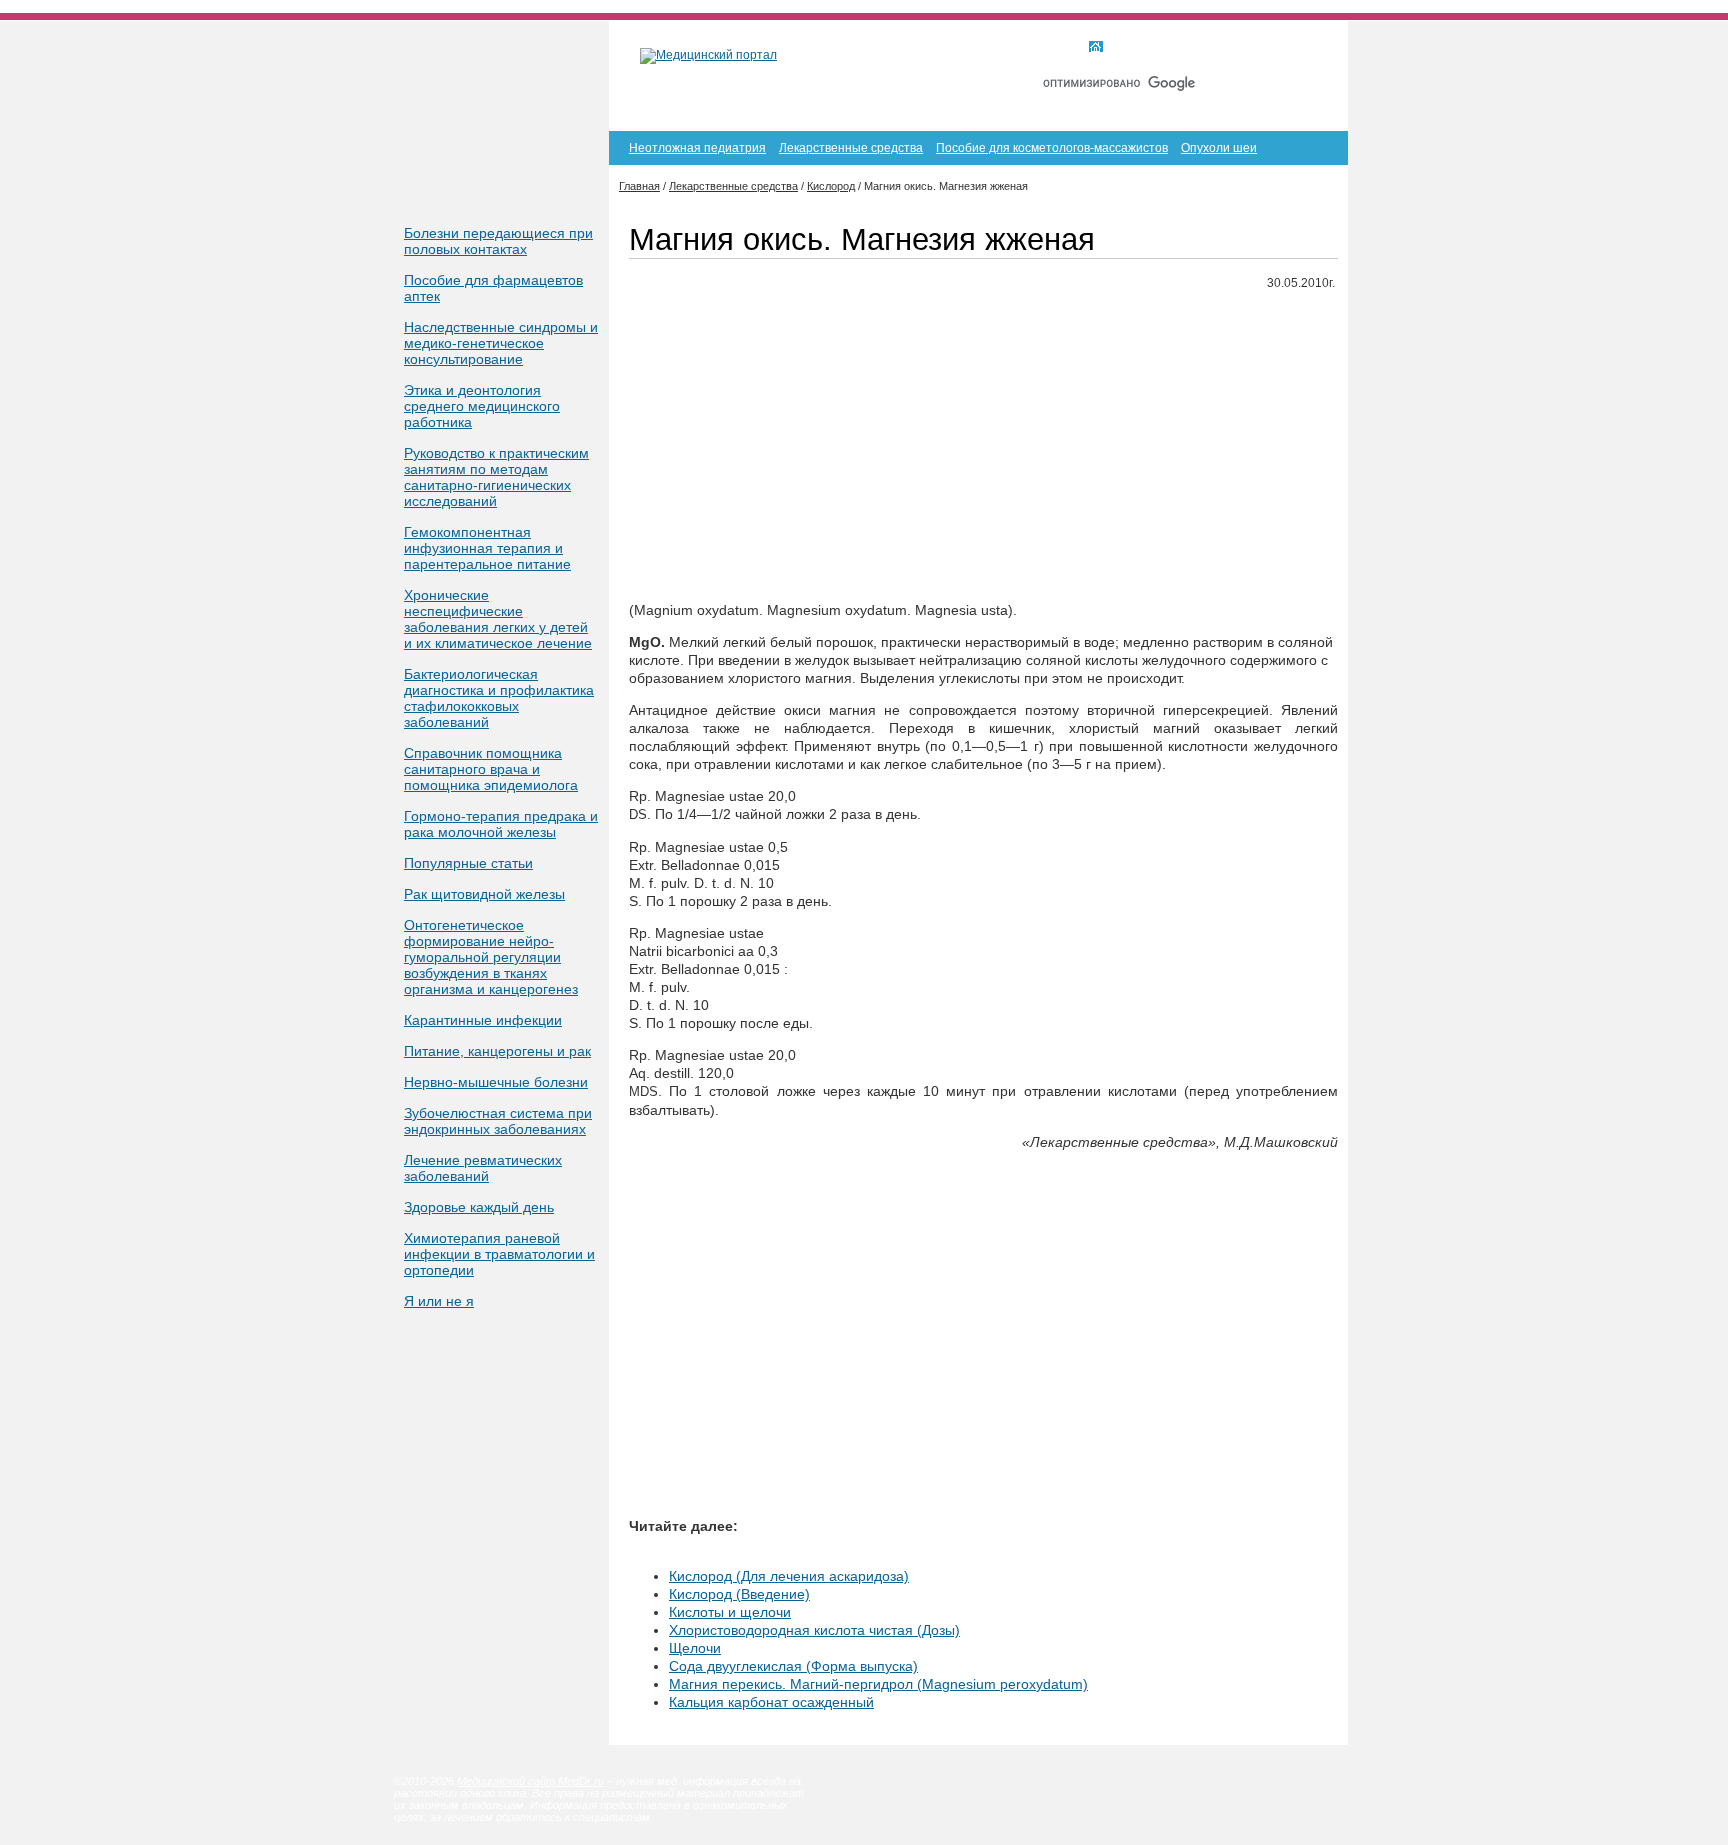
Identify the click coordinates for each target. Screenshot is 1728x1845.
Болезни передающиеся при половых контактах (498, 241)
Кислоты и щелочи (730, 1612)
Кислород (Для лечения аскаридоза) (789, 1576)
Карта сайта (1223, 48)
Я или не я (439, 1301)
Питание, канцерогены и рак (497, 1051)
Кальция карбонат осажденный (771, 1702)
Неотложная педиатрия (697, 148)
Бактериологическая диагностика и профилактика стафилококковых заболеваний (499, 698)
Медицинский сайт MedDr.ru (530, 1781)
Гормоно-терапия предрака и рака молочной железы (501, 824)
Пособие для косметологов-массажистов (1052, 148)
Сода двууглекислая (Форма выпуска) (793, 1666)
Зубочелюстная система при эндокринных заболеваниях (498, 1121)
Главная (1132, 48)
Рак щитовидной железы (484, 894)
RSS (1302, 48)
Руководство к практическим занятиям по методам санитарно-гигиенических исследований (496, 477)
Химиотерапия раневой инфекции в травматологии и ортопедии (499, 1254)
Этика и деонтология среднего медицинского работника (482, 406)
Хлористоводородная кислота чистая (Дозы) (814, 1630)
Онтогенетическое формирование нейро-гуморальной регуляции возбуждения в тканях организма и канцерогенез (491, 957)
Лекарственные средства (851, 148)
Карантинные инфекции (483, 1020)
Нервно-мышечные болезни (496, 1082)
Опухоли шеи (1219, 148)
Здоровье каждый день (479, 1207)
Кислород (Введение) (739, 1594)
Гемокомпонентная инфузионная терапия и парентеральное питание (487, 548)
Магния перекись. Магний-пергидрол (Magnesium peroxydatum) (878, 1684)
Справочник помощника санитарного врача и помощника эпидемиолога (491, 769)
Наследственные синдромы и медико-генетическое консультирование (501, 343)
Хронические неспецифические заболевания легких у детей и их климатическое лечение (498, 619)
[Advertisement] (983, 447)
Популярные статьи (468, 863)
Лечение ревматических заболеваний (483, 1168)
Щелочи (695, 1648)
